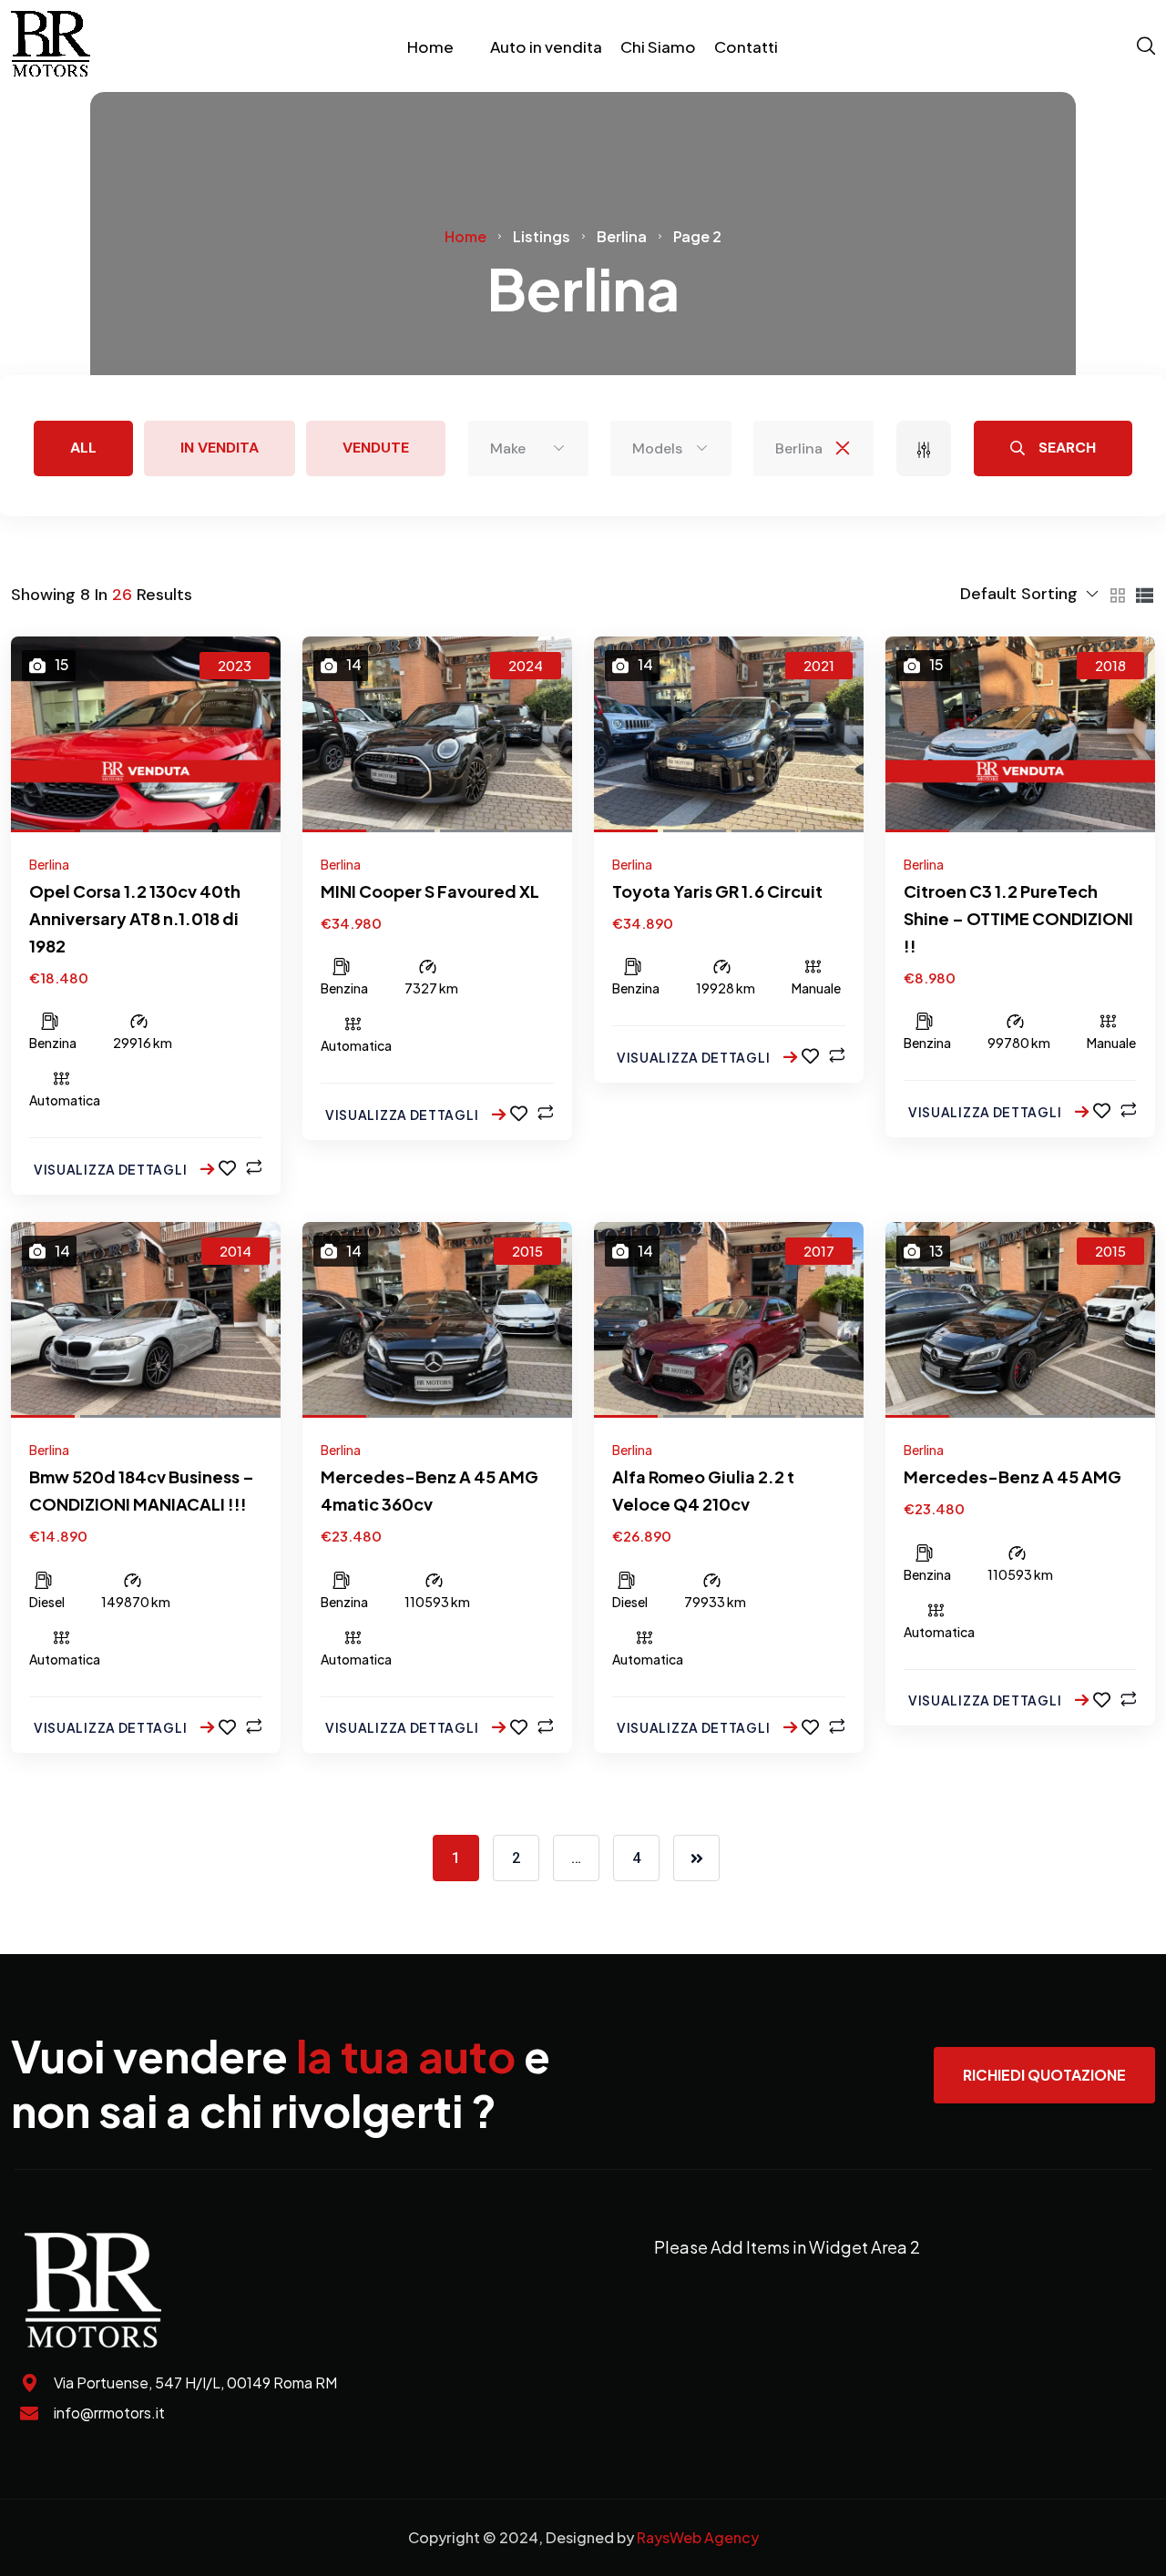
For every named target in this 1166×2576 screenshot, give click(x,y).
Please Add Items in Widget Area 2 (787, 2247)
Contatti (746, 46)
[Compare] (254, 1167)
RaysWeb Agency (698, 2537)
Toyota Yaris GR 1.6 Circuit (717, 891)
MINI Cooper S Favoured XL (430, 891)
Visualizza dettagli (112, 1169)
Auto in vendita (546, 46)
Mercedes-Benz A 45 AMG (1013, 1476)
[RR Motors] (51, 46)
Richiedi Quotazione (1044, 2075)
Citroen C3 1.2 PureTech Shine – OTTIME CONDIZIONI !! (1018, 918)
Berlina (49, 864)
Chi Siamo (658, 46)
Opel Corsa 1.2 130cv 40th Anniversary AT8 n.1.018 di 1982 (135, 918)
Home (430, 46)
